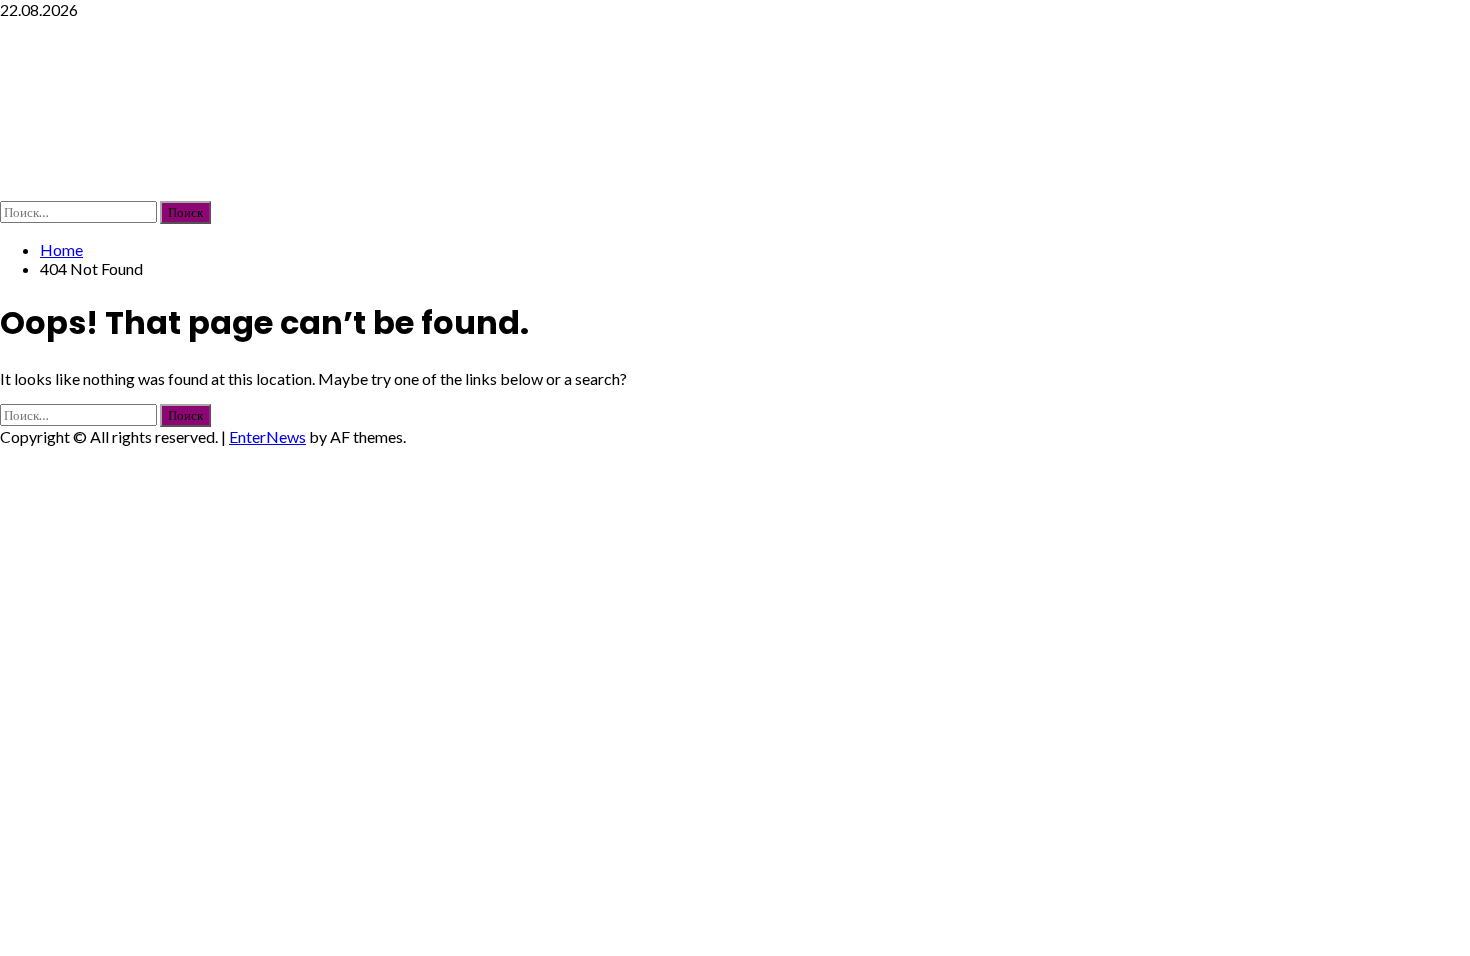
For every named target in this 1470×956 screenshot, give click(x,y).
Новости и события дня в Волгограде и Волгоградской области (699, 109)
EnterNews (267, 436)
